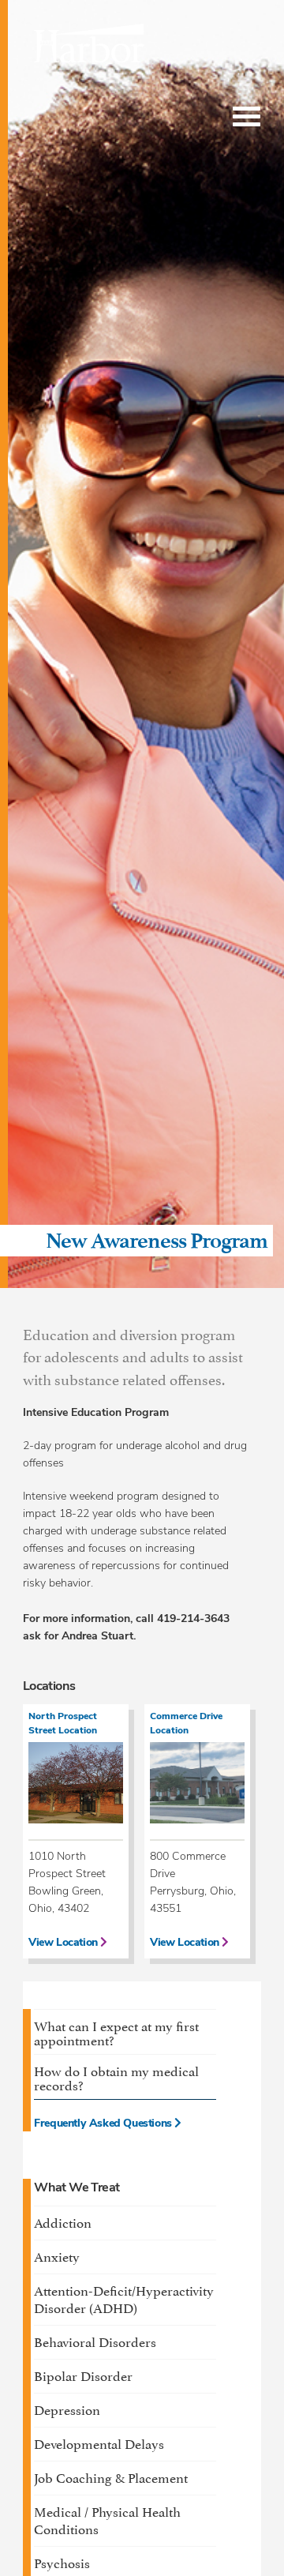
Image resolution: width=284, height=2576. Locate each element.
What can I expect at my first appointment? (116, 2032)
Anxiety (57, 2255)
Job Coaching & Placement (111, 2476)
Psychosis (62, 2562)
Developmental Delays (99, 2443)
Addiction (63, 2221)
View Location (64, 1943)
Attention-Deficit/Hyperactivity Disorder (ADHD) (124, 2298)
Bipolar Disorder (83, 2375)
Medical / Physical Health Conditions (107, 2519)
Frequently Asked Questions (104, 2124)
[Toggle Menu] (247, 117)
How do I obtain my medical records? (116, 2077)
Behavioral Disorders (95, 2341)
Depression (67, 2409)
